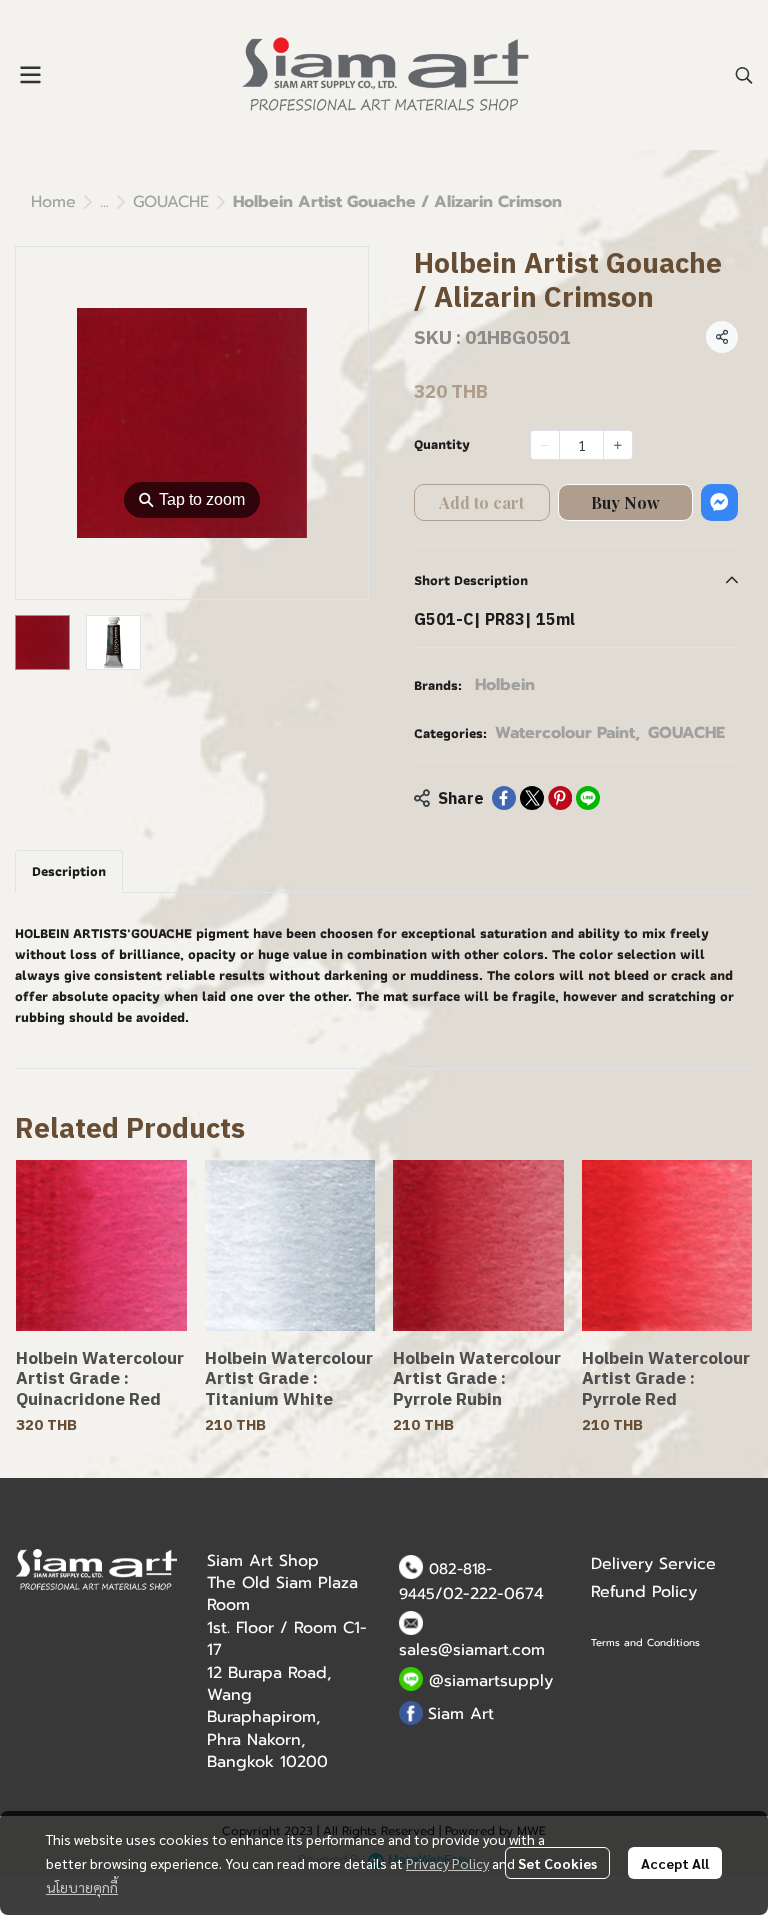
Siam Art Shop (263, 1561)
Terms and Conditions (645, 1642)
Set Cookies (557, 1863)
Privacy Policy (447, 1863)
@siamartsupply (491, 1681)
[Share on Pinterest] (560, 798)
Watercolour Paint (567, 733)
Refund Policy (644, 1592)
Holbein (505, 685)
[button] (744, 75)
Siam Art (461, 1714)
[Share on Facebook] (504, 798)
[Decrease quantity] (545, 445)
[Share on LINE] (588, 798)
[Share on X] (532, 798)
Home (53, 202)
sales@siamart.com (472, 1650)
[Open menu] (30, 75)
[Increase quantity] (618, 445)
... (104, 202)
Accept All (675, 1863)
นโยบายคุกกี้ (82, 1887)
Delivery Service (653, 1564)
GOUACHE (171, 202)
